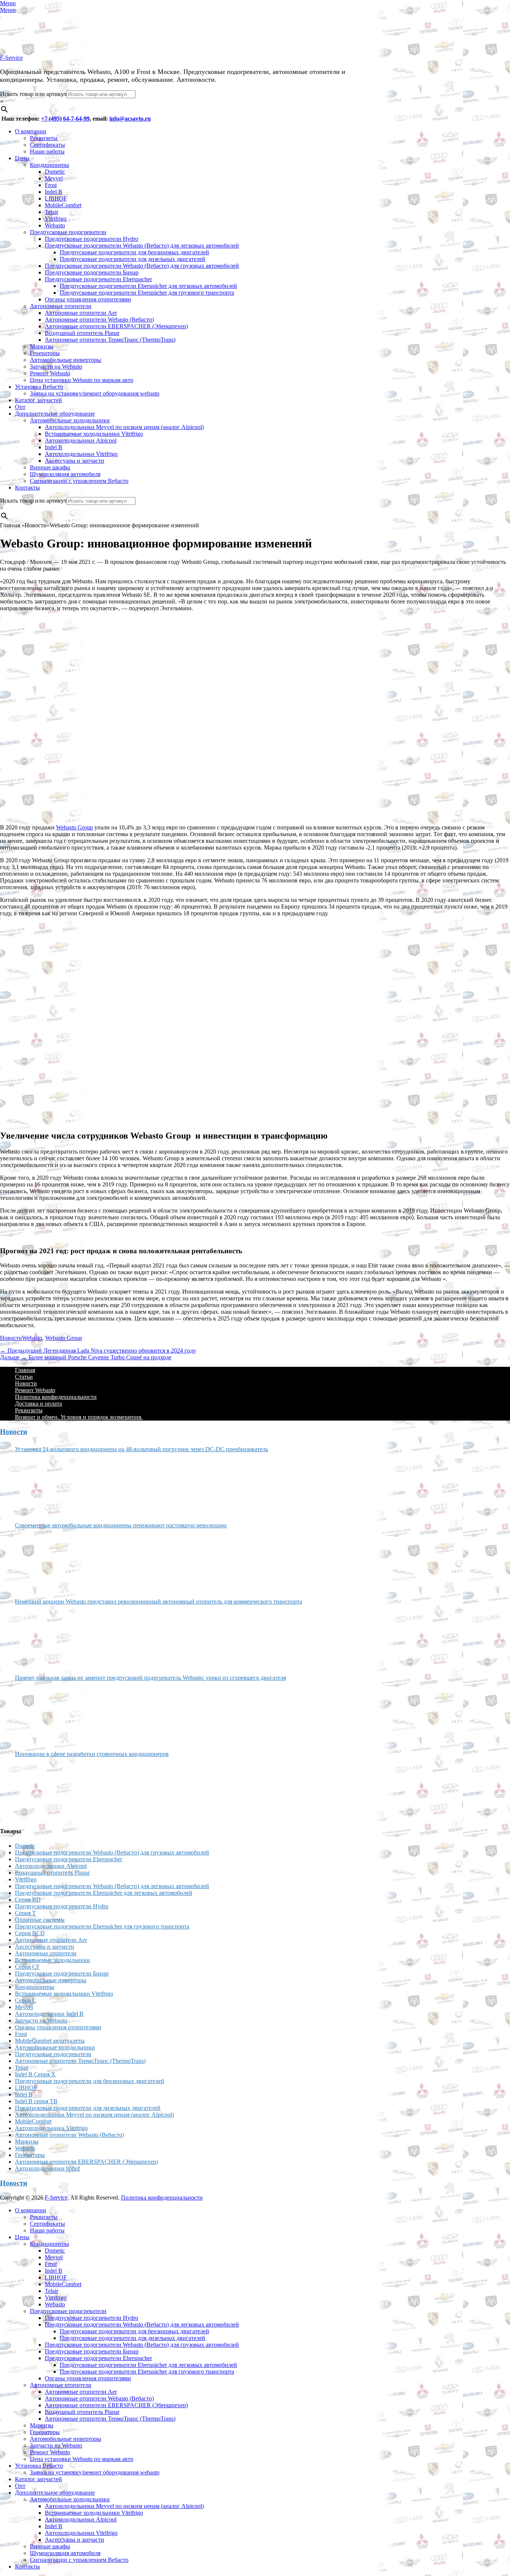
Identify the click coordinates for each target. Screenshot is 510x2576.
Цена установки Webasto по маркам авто (82, 380)
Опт (20, 407)
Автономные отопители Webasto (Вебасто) (99, 319)
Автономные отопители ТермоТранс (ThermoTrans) (110, 340)
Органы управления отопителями (88, 299)
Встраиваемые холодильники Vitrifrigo (94, 434)
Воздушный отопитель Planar (82, 333)
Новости (11, 1338)
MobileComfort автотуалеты (50, 2041)
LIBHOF (56, 198)
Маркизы (42, 346)
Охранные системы (40, 1920)
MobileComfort (63, 205)
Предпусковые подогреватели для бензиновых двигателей (134, 252)
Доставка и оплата (38, 1404)
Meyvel (54, 178)
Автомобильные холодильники (70, 420)
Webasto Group (74, 827)
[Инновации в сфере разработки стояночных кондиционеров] (43, 1789)
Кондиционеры (49, 165)
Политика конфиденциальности (56, 1397)
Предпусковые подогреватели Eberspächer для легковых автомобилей (148, 286)
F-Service (11, 58)
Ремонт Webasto (50, 373)
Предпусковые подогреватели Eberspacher (98, 279)
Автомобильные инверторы (66, 360)
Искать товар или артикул (33, 94)
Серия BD (28, 1900)
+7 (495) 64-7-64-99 (65, 119)
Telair (52, 212)
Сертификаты (47, 145)
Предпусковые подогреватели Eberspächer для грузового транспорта (147, 293)
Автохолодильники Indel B (49, 2014)
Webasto (55, 225)
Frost (51, 185)
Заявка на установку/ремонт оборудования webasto (95, 393)
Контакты (27, 488)
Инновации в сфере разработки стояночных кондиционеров (92, 1754)
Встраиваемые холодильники (52, 1960)
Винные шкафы (50, 467)
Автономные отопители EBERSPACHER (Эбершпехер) (116, 326)
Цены (22, 158)
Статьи (24, 1377)
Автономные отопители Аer (81, 313)
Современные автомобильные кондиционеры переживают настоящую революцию (121, 1525)
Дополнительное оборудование (55, 414)
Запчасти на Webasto (56, 367)
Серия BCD (30, 1933)
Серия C (26, 2000)
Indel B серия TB (36, 2101)
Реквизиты (44, 138)
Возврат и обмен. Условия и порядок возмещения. (79, 1417)
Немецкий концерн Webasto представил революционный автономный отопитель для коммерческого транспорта (158, 1602)
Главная (25, 1370)
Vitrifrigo (56, 219)
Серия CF (27, 1967)
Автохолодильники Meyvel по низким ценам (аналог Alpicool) (124, 427)
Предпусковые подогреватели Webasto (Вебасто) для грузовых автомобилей (142, 266)
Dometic (55, 172)
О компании (31, 131)
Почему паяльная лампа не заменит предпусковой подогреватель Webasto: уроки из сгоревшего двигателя (150, 1678)
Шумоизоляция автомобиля (65, 474)
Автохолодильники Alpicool (81, 440)
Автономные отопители (61, 306)
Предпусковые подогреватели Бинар (92, 272)
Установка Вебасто (39, 387)
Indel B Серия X (35, 2074)
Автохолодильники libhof (47, 2168)
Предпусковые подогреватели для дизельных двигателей (133, 259)
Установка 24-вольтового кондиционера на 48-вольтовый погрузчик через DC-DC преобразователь (142, 1449)
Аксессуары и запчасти (74, 461)
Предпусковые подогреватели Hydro (91, 239)
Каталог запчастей (38, 400)
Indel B (54, 192)
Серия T (25, 1913)
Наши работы (47, 151)
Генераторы (45, 353)
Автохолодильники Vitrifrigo (81, 454)
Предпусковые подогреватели (68, 232)
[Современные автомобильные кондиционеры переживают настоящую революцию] (43, 1561)
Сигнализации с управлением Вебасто (79, 481)
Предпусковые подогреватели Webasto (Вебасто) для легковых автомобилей (142, 246)
